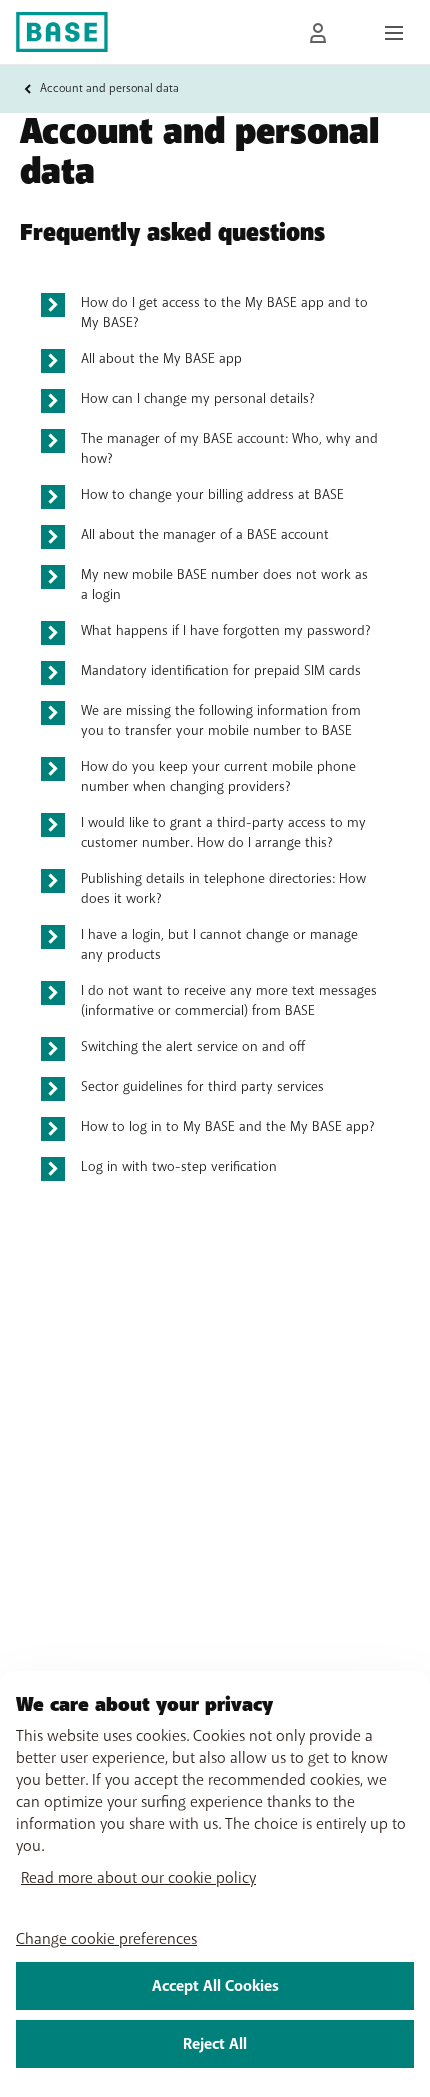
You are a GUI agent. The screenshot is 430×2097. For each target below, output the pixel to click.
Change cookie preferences (106, 1939)
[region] (215, 1884)
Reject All (215, 2044)
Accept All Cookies (215, 1986)
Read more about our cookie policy (138, 1878)
